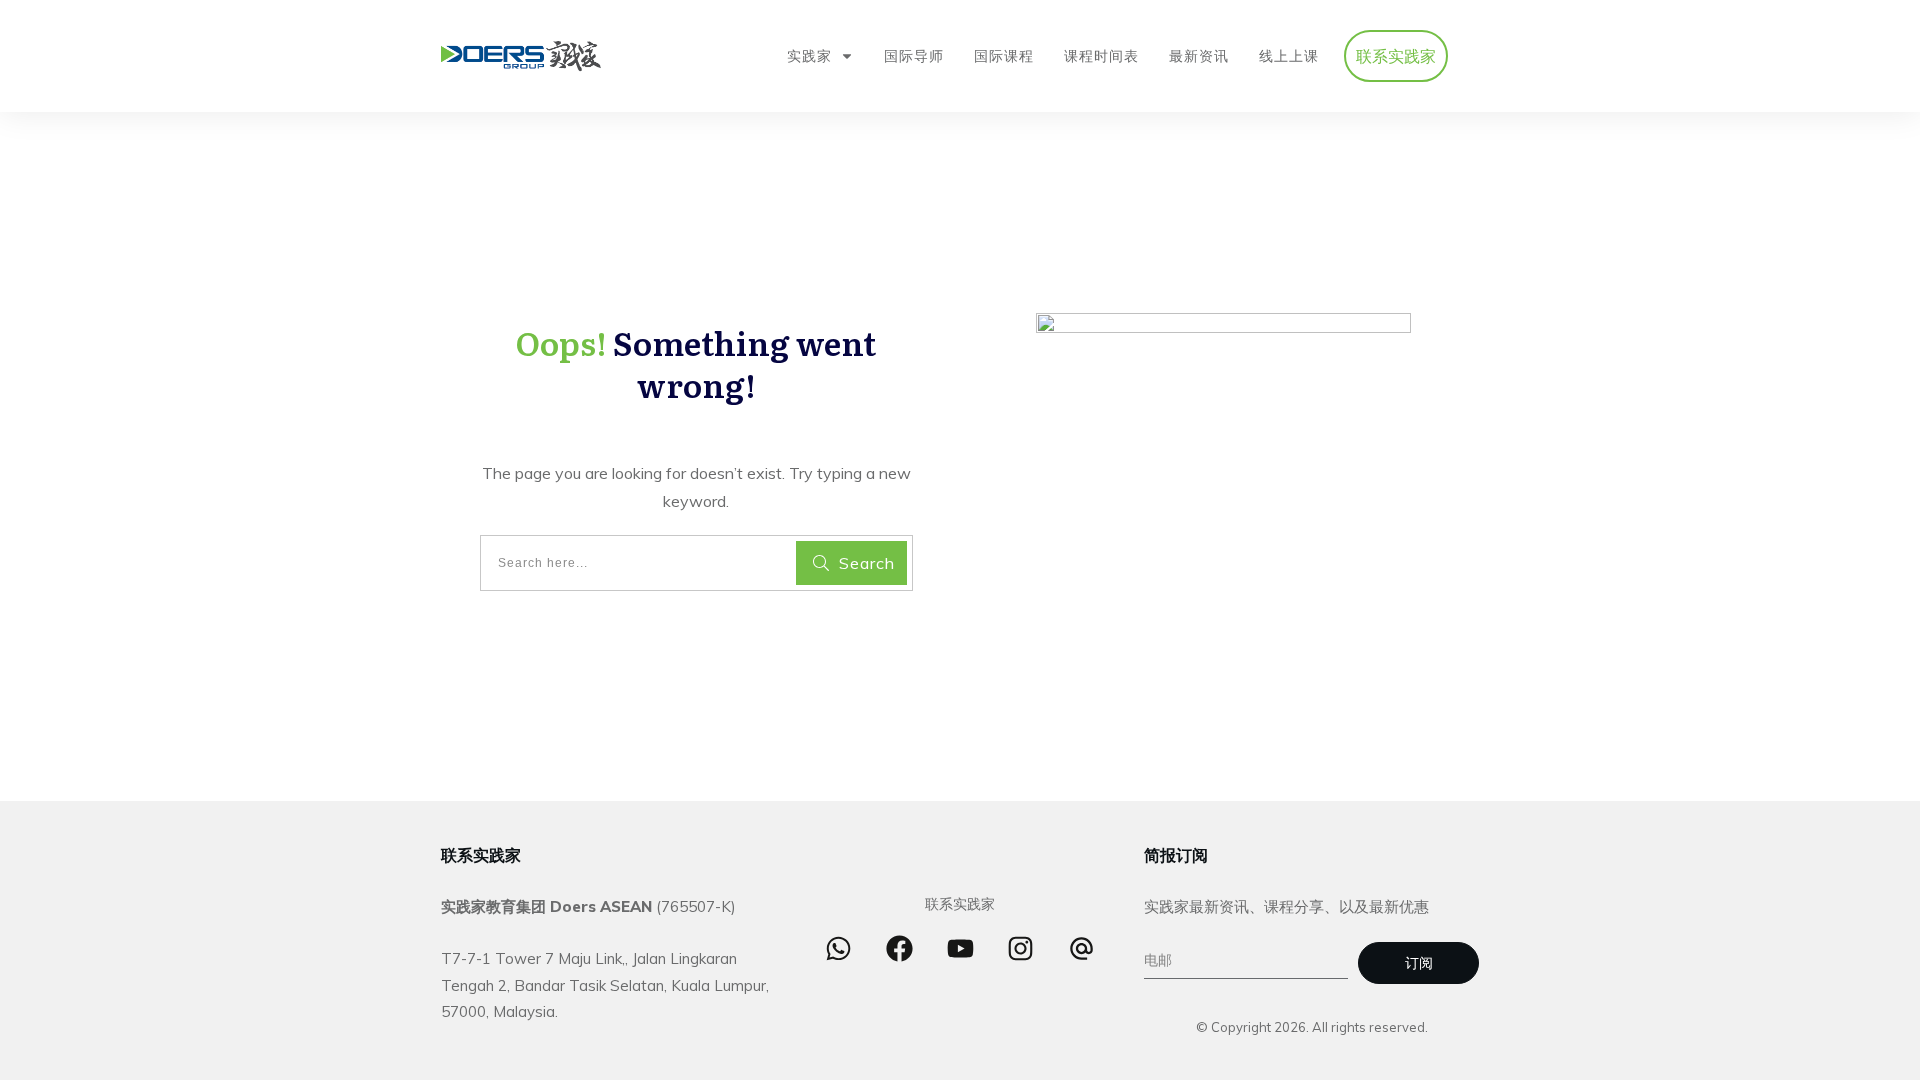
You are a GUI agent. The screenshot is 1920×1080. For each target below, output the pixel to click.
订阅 (1419, 963)
